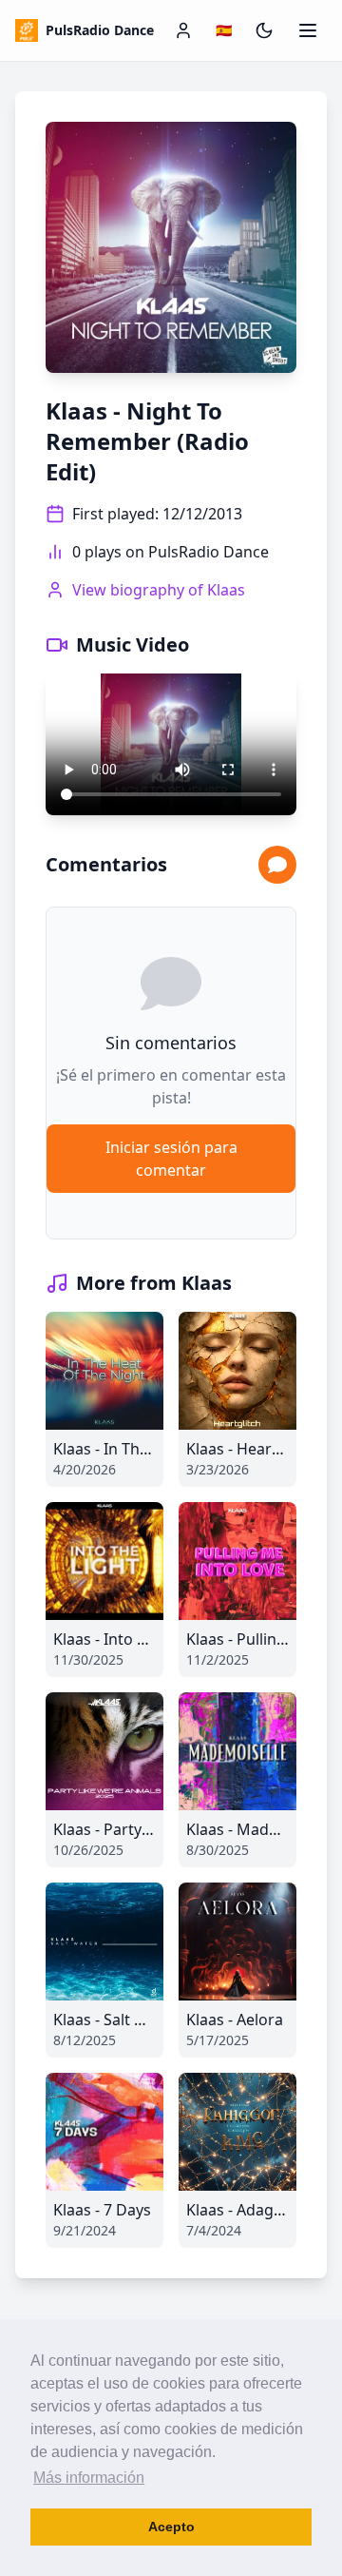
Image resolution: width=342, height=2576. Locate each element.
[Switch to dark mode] (264, 30)
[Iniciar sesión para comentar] (277, 865)
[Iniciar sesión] (183, 30)
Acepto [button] (171, 2527)
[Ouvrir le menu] (308, 30)
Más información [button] (89, 2478)
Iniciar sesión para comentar (171, 1159)
